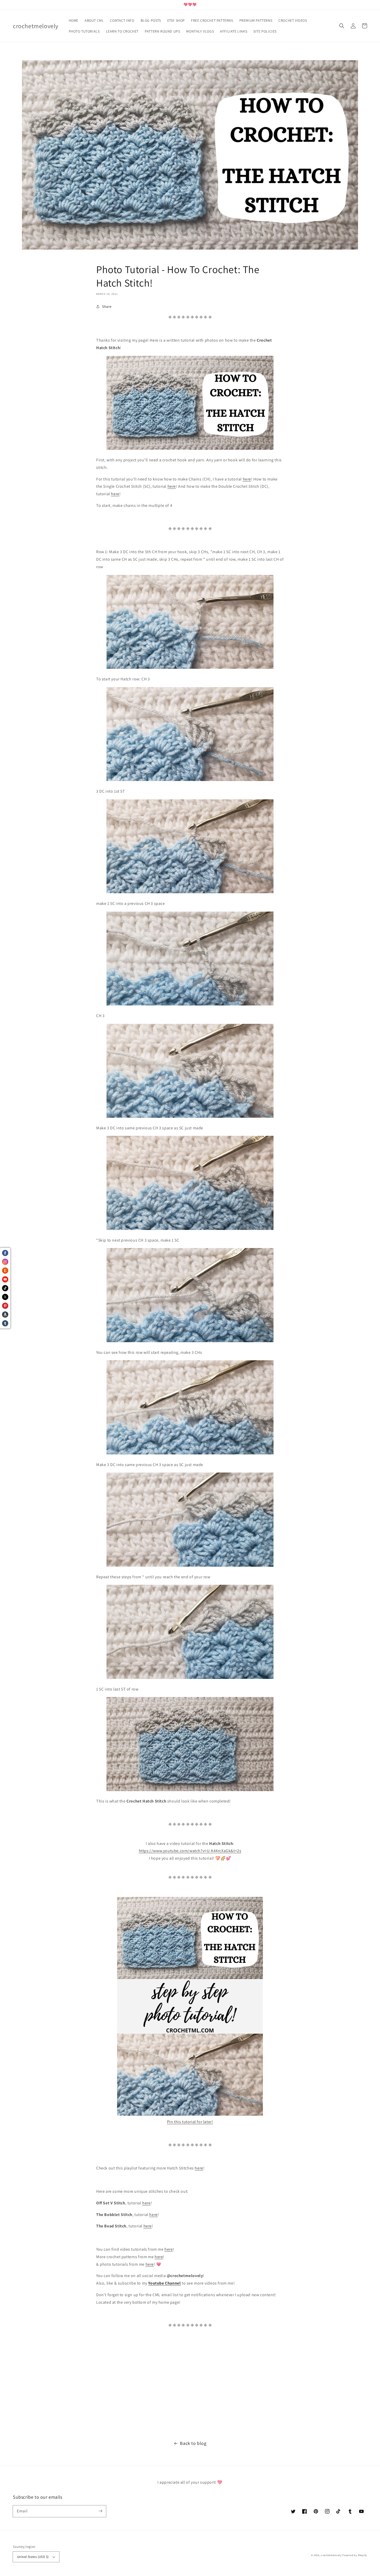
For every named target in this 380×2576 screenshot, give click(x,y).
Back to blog (193, 2443)
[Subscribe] (100, 2511)
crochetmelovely (331, 2555)
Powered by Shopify (355, 2555)
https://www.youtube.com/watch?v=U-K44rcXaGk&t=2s (190, 1851)
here (247, 479)
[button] (342, 26)
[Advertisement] (155, 2385)
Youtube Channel (164, 2283)
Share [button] (107, 306)
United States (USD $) (33, 2557)
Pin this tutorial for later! (190, 2122)
